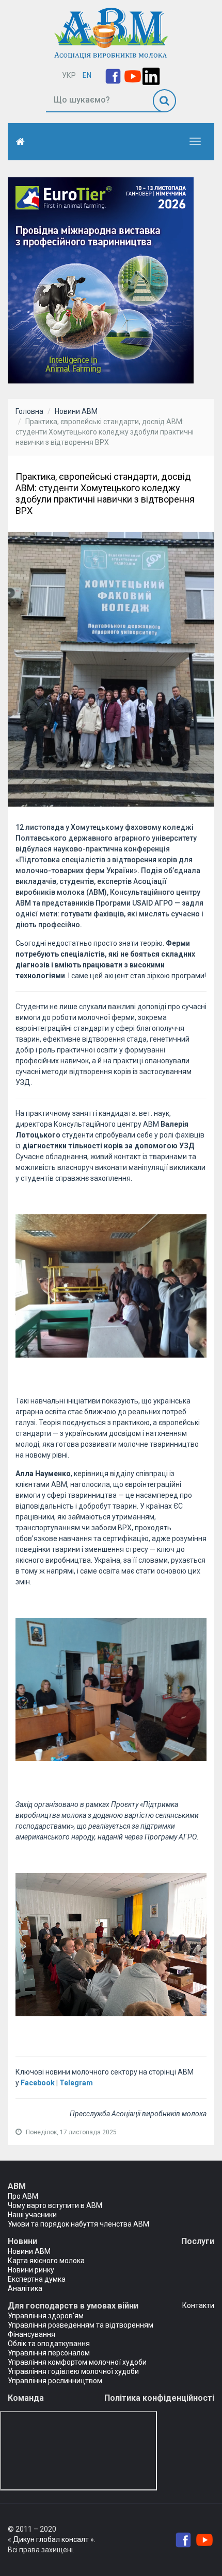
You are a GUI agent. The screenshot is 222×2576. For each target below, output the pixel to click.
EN (87, 75)
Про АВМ (23, 2196)
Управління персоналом (49, 2353)
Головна (29, 411)
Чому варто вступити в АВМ (55, 2205)
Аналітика (25, 2288)
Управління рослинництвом (55, 2381)
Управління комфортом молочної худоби (77, 2362)
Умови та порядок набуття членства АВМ (78, 2224)
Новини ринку (31, 2270)
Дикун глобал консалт (51, 2539)
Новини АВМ (76, 411)
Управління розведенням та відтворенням (81, 2325)
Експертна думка (37, 2279)
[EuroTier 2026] (101, 279)
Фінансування (31, 2334)
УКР (69, 75)
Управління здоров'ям (46, 2316)
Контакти (198, 2305)
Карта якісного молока (46, 2261)
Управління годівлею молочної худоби (73, 2371)
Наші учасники (32, 2215)
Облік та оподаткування (49, 2344)
